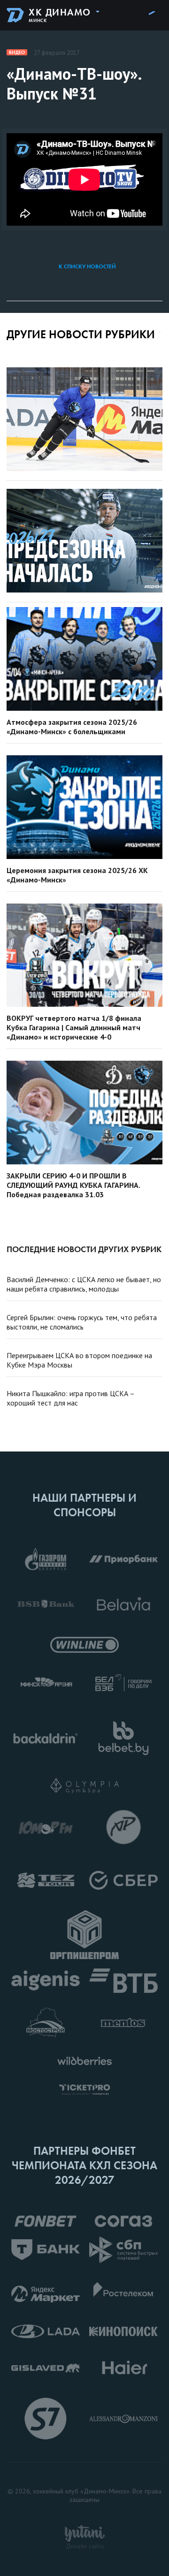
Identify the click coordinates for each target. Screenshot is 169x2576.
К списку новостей (87, 266)
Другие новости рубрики (81, 334)
